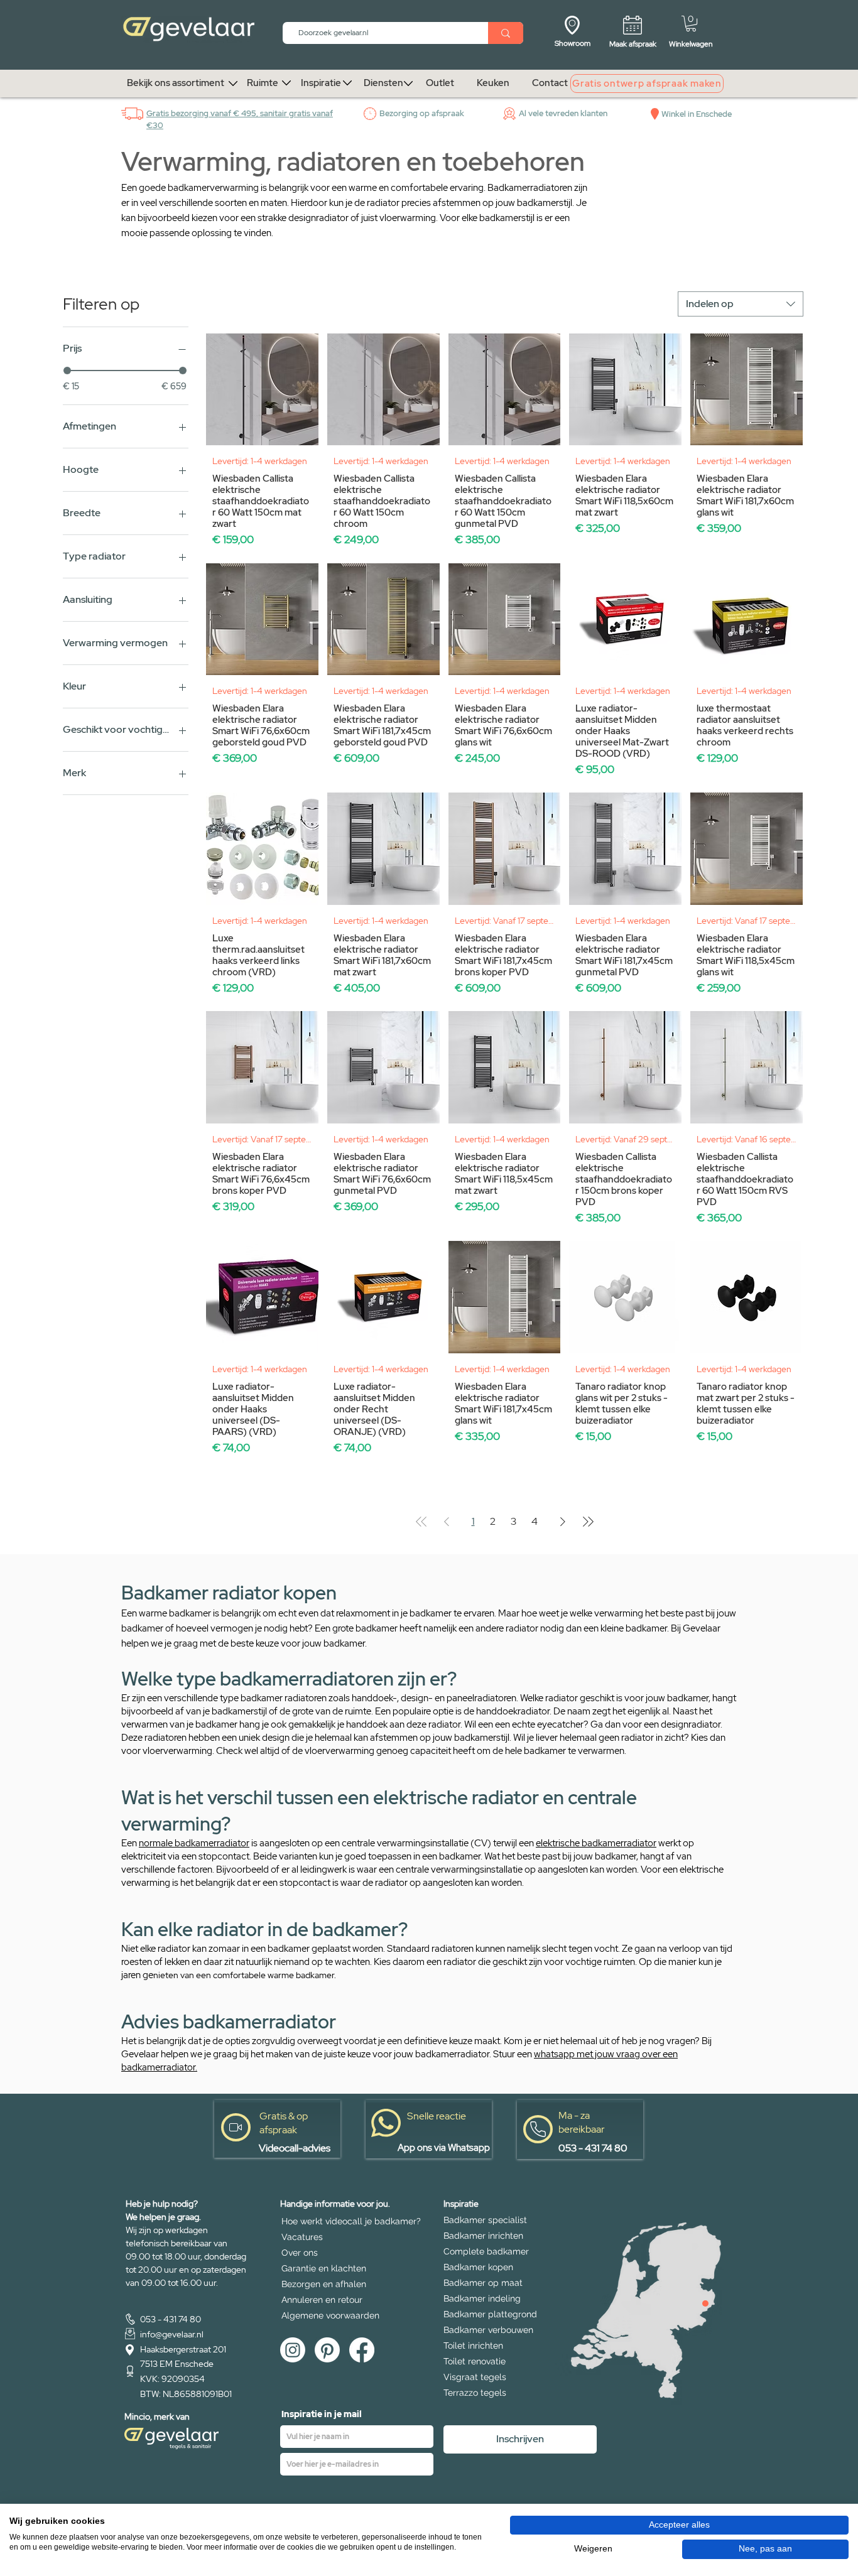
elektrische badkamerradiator (596, 1843)
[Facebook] (362, 2350)
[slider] (67, 371)
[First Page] (421, 1522)
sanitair (274, 113)
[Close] (705, 2303)
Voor (450, 218)
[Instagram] (293, 2350)
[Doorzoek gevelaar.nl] (506, 33)
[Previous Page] (447, 1522)
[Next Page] (563, 1522)
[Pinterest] (327, 2350)
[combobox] (741, 304)
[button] (691, 24)
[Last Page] (588, 1522)
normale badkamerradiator (194, 1843)
